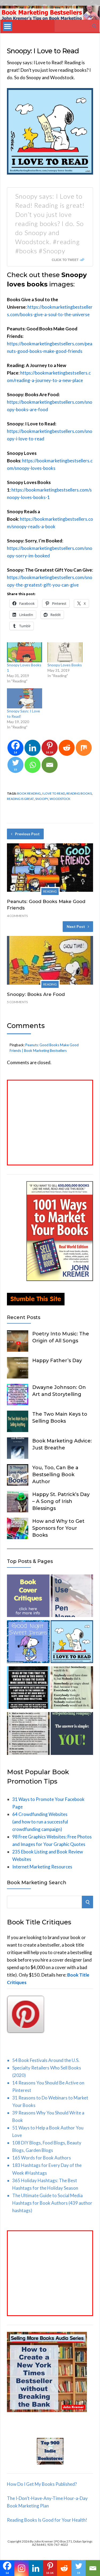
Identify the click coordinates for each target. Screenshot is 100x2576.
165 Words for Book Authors (42, 2158)
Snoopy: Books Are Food (36, 994)
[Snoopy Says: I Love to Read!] (25, 698)
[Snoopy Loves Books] (65, 652)
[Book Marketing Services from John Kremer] (28, 1597)
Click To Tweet (65, 260)
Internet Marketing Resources (42, 1867)
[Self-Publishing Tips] (72, 1735)
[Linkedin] (33, 748)
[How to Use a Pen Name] (72, 1597)
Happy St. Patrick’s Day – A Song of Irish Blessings (61, 1501)
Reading (50, 891)
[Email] (50, 765)
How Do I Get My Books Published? (42, 2484)
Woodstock (60, 799)
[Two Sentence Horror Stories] (28, 1689)
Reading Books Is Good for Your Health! (47, 2520)
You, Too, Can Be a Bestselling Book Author (55, 1475)
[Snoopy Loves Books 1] (25, 652)
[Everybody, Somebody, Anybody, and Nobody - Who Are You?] (72, 1689)
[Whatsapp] (33, 765)
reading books (79, 793)
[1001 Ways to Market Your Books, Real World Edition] (60, 1279)
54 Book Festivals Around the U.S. (46, 2060)
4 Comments (17, 916)
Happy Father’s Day (57, 1361)
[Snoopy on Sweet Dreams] (28, 1643)
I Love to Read (54, 793)
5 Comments (17, 1002)
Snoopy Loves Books (65, 665)
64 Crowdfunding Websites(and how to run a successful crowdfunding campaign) (40, 1822)
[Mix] (84, 748)
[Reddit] (67, 748)
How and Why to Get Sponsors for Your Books (58, 1528)
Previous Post (27, 834)
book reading (29, 793)
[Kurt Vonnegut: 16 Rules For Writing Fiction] (28, 1735)
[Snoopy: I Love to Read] (72, 1643)
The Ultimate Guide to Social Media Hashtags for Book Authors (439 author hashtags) (52, 2203)
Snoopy (42, 799)
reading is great (20, 799)
